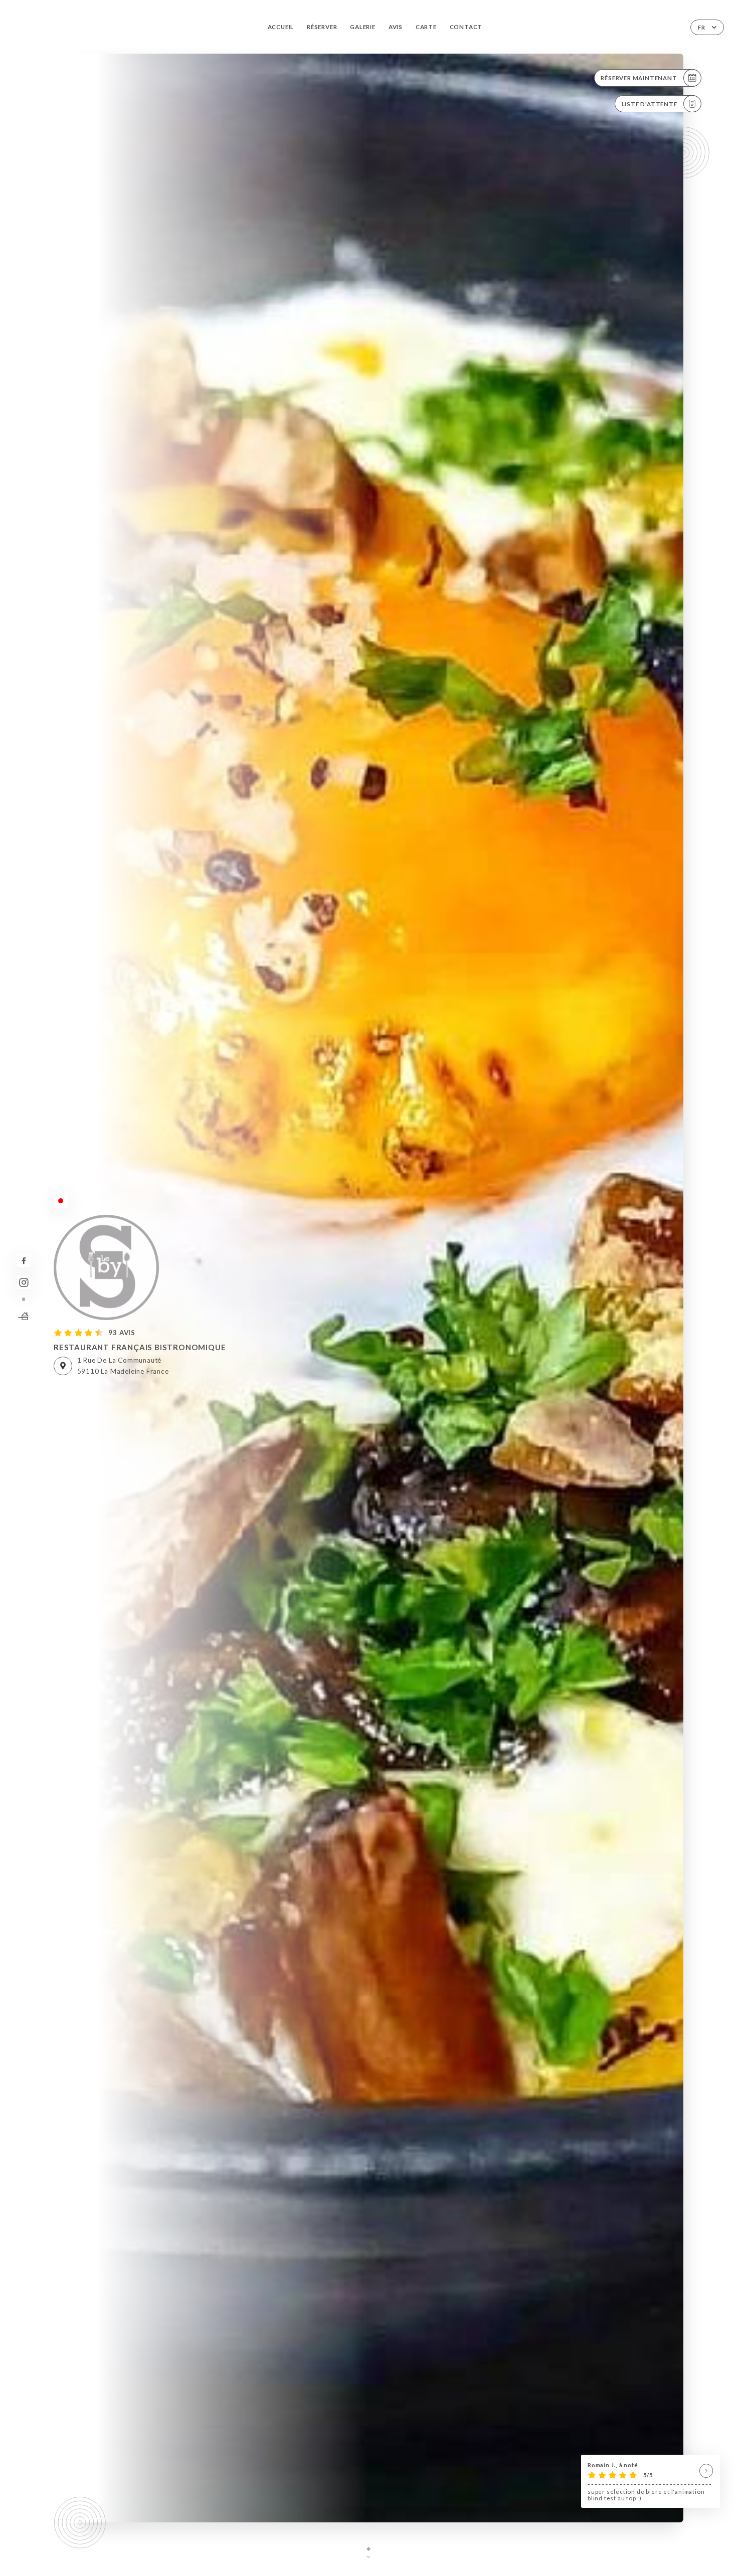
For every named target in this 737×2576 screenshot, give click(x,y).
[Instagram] (24, 1283)
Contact (466, 27)
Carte (426, 27)
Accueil (281, 27)
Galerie (363, 27)
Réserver (322, 27)
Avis (396, 27)
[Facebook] (24, 1261)
